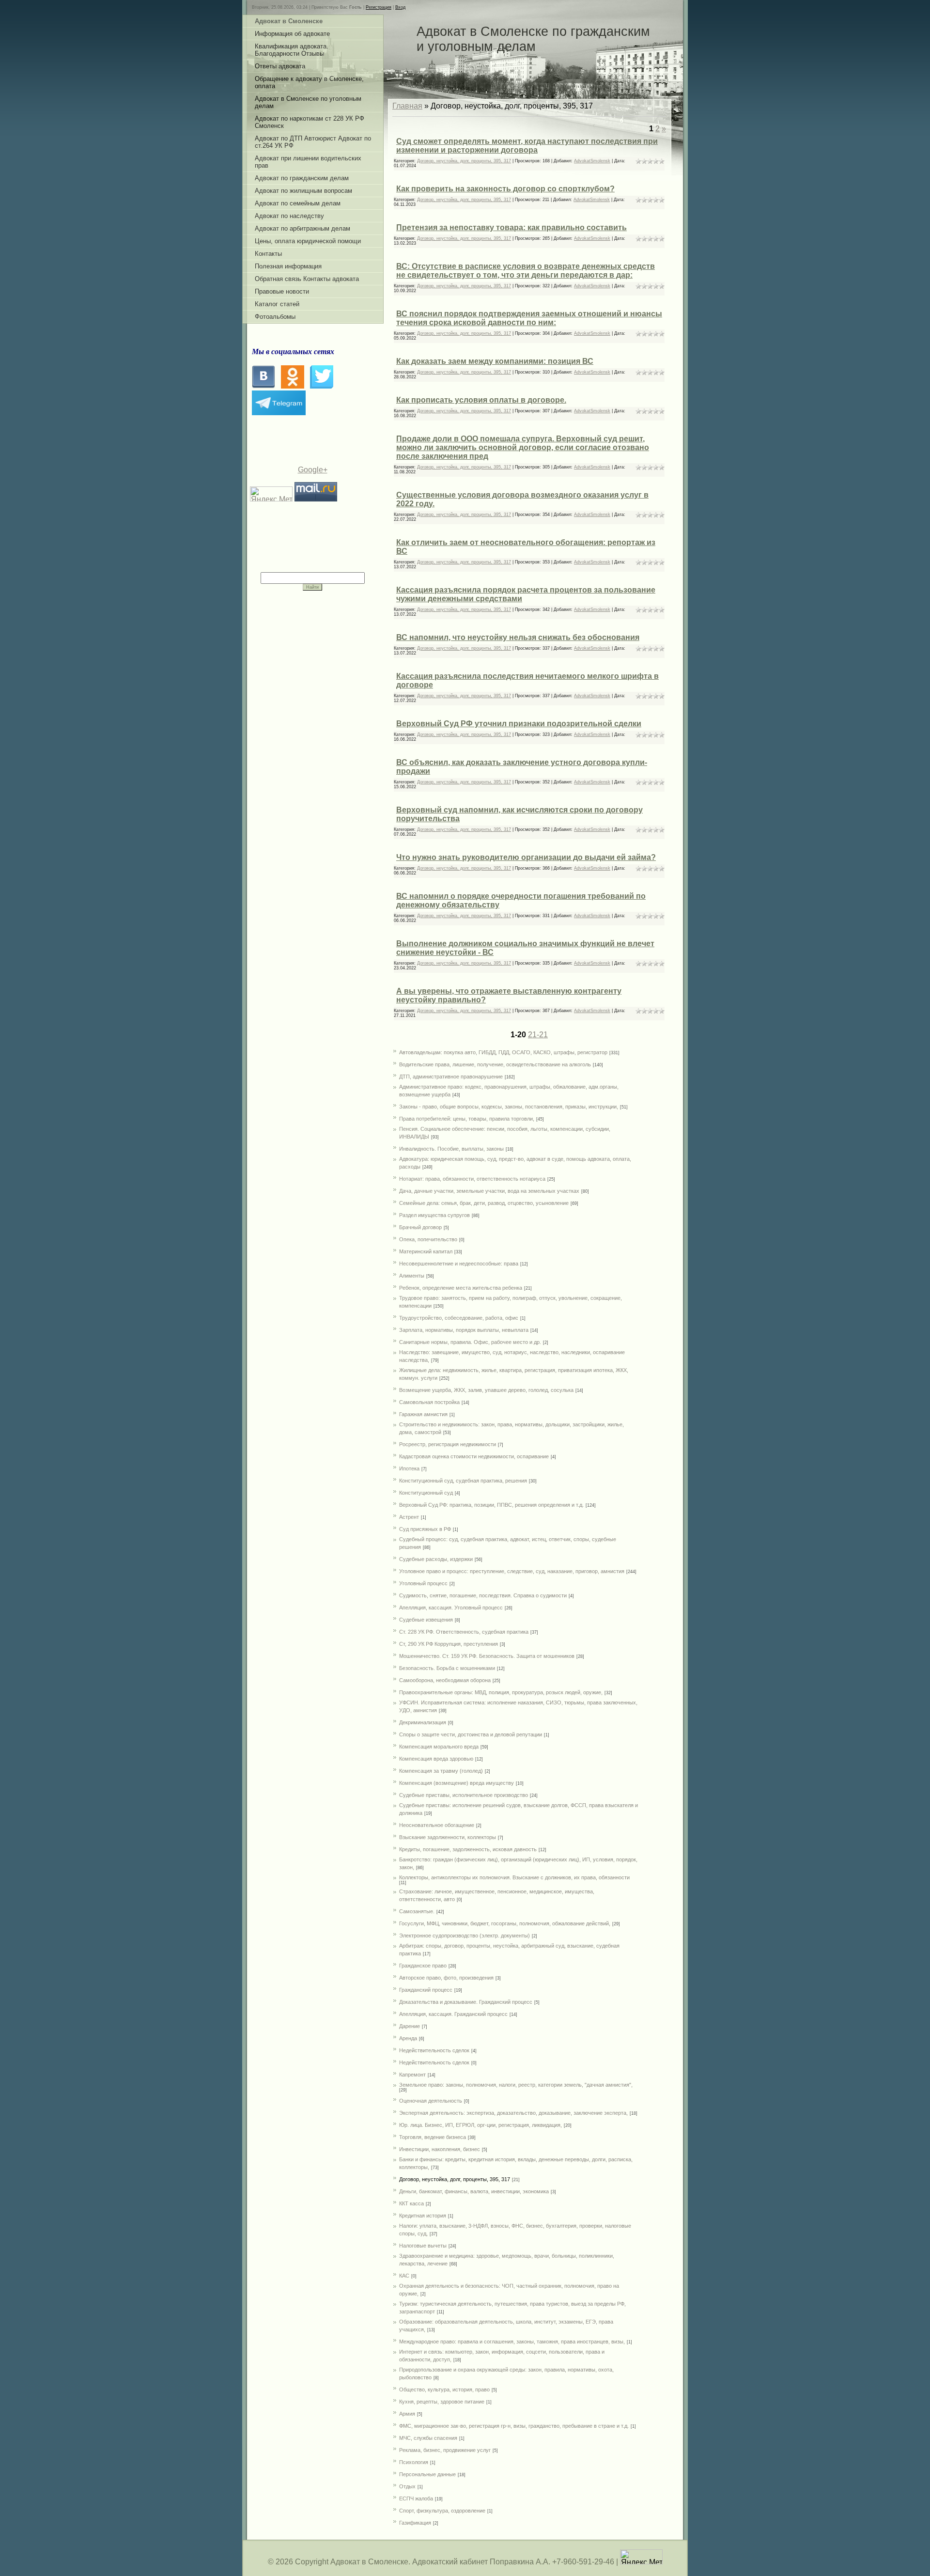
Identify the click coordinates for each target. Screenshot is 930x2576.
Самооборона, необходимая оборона (445, 1680)
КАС (404, 2276)
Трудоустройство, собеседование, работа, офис (459, 1318)
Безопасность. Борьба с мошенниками (447, 1668)
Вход (400, 7)
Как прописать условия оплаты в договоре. (481, 400)
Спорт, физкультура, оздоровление (442, 2511)
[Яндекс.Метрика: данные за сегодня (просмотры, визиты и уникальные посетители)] (641, 2557)
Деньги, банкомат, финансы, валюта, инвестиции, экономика (474, 2191)
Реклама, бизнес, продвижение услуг (445, 2450)
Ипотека (409, 1468)
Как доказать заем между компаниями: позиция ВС (495, 361)
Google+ (313, 470)
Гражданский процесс (426, 1990)
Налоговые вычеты (423, 2246)
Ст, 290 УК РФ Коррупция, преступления (449, 1644)
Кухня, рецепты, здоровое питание (442, 2402)
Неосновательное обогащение (437, 1825)
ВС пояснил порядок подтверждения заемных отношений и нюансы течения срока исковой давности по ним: (529, 318)
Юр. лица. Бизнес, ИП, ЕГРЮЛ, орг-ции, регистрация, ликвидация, (480, 2125)
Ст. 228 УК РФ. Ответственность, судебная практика (464, 1632)
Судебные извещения (426, 1620)
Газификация (415, 2523)
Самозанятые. (417, 1911)
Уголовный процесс (423, 1583)
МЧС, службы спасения (428, 2438)
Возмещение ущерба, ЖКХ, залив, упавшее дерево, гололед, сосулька (486, 1390)
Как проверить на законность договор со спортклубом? (505, 189)
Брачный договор (420, 1227)
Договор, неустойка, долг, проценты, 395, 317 (464, 161)
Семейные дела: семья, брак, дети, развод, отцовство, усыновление (484, 1203)
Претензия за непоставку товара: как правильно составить (511, 227)
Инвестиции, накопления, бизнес (440, 2149)
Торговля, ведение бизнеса (433, 2137)
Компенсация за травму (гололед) (441, 1771)
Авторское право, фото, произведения (446, 1978)
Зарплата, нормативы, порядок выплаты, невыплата (464, 1330)
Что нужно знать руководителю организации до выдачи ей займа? (526, 857)
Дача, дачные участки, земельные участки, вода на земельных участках (489, 1191)
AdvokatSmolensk (592, 161)
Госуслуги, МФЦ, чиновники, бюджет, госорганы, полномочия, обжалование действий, (505, 1923)
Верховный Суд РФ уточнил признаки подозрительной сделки (519, 724)
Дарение (410, 2026)
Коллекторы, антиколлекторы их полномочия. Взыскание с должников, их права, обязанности (514, 1877)
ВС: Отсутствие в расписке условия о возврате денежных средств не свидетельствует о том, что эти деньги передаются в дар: (526, 271)
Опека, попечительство (428, 1239)
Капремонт (412, 2075)
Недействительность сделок (434, 2050)
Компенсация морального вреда (439, 1747)
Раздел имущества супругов (434, 1215)
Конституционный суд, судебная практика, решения (463, 1481)
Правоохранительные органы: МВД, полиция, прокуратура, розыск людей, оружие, (501, 1692)
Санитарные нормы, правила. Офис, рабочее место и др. (470, 1342)
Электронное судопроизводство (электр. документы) (465, 1936)
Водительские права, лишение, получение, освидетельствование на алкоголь (495, 1064)
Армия (407, 2414)
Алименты (412, 1276)
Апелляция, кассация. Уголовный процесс (451, 1608)
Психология (414, 2462)
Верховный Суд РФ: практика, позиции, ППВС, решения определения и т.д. (491, 1505)
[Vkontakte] (263, 386)
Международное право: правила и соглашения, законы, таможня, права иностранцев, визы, (512, 2342)
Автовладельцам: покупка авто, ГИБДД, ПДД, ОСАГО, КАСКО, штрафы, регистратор (503, 1052)
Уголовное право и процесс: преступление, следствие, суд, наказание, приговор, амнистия (512, 1571)
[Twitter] (322, 386)
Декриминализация (423, 1722)
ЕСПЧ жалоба (416, 2498)
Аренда (408, 2038)
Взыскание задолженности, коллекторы (448, 1837)
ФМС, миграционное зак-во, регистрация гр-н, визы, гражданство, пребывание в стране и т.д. (514, 2426)
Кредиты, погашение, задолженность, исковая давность (468, 1849)
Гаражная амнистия (423, 1414)
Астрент (409, 1517)
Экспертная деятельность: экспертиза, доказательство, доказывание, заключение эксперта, (513, 2113)
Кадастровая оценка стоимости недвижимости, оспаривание (474, 1456)
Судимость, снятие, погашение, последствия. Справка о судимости (483, 1595)
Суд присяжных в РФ (425, 1529)
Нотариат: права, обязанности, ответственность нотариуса (472, 1179)
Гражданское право (423, 1966)
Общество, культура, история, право (444, 2389)
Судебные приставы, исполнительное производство (464, 1795)
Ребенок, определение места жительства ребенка (461, 1288)
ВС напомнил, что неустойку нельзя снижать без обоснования (518, 637)
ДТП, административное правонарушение (451, 1077)
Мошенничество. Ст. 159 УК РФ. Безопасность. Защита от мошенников (487, 1656)
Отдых (407, 2486)
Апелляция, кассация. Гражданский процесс (453, 2014)
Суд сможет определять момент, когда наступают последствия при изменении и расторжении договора (527, 146)
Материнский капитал (426, 1251)
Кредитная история (423, 2216)
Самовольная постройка (429, 1402)
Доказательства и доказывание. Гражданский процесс (466, 2002)
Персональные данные (427, 2474)
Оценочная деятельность (431, 2101)
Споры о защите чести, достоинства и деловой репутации (471, 1734)
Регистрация (379, 7)
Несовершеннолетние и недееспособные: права (459, 1264)
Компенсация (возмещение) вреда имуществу (457, 1783)
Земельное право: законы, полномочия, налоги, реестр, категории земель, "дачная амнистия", (516, 2085)
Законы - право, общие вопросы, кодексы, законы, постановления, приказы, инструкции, (509, 1107)
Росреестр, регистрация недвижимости (448, 1444)
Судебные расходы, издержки (436, 1559)
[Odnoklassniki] (293, 386)
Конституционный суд (426, 1493)
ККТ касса (411, 2203)
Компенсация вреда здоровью (436, 1759)
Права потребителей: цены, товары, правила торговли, (467, 1119)
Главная (407, 106)
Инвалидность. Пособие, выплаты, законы (451, 1149)
